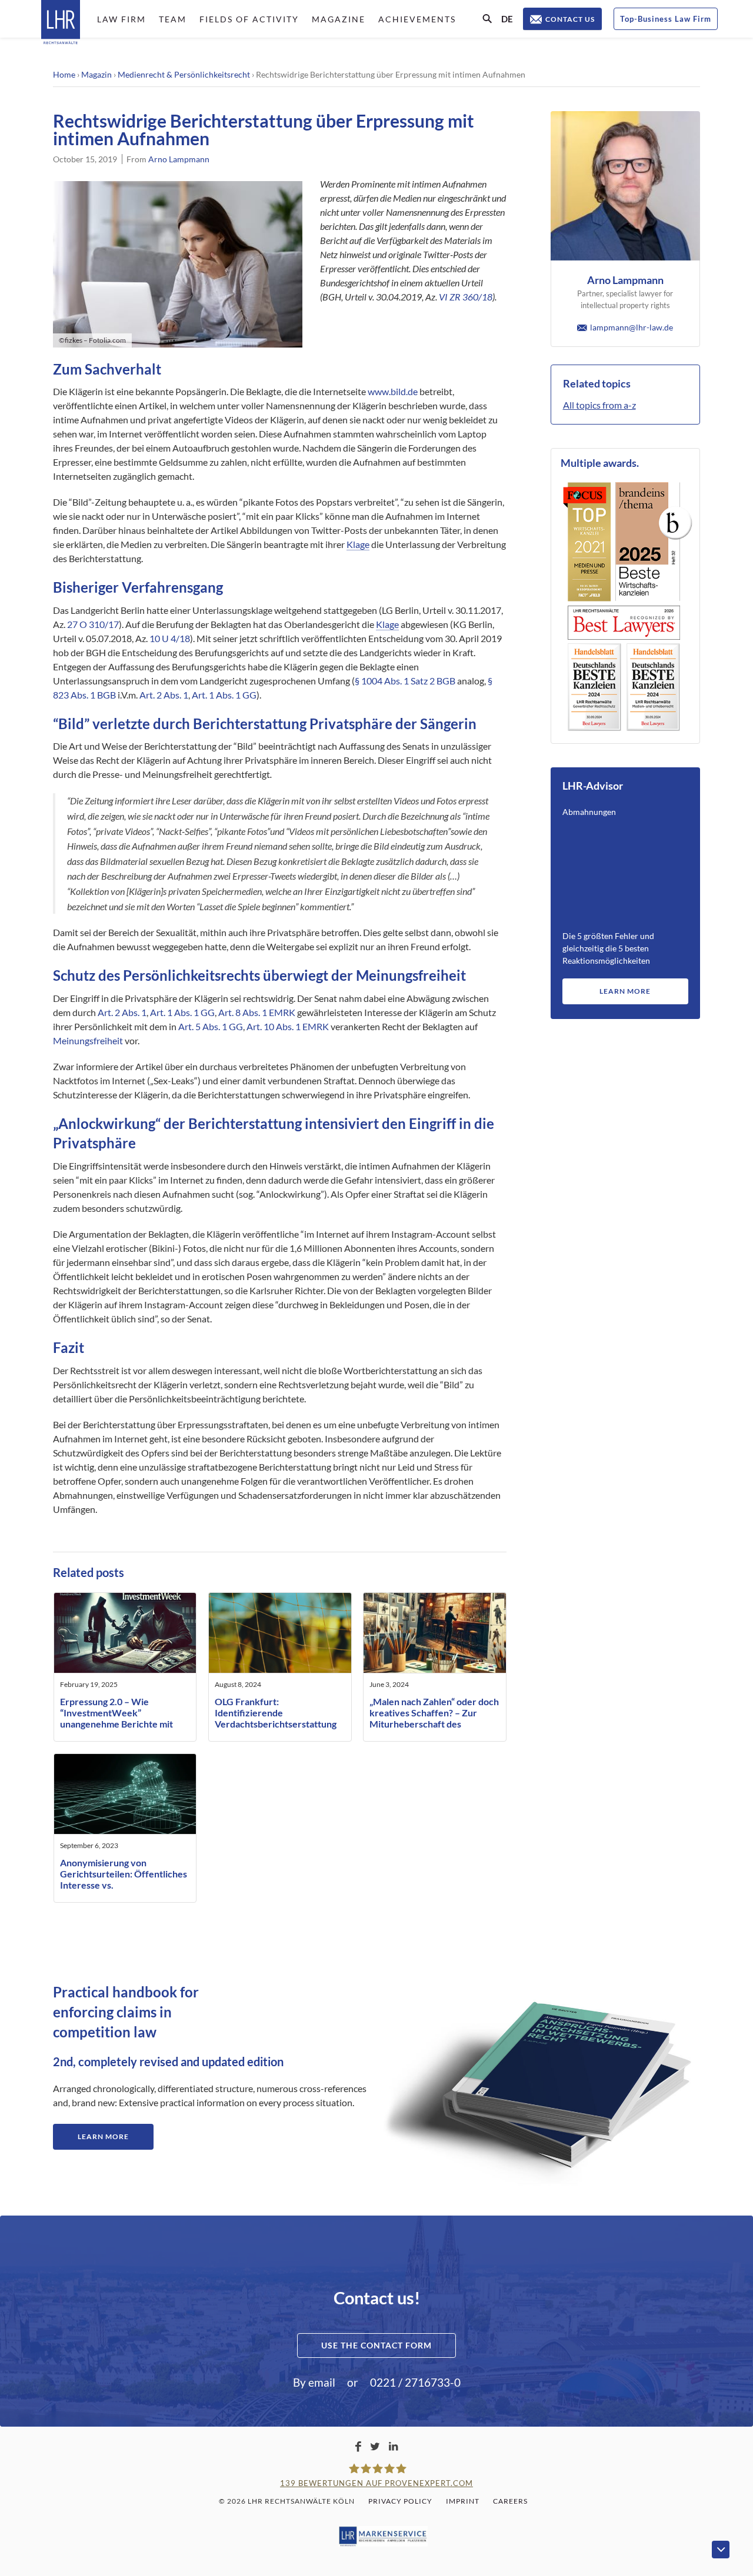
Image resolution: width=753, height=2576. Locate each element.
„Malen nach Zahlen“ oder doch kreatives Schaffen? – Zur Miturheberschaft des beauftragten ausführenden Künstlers (434, 1724)
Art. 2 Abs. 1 (164, 695)
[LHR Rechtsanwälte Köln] (61, 23)
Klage (358, 544)
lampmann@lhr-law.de (632, 327)
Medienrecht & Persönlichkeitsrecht (184, 74)
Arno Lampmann (179, 159)
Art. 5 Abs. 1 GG (211, 1026)
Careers (510, 2501)
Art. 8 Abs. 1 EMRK (257, 1012)
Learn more (103, 2136)
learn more (625, 991)
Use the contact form (376, 2345)
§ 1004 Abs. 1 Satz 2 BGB (405, 681)
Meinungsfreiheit (88, 1040)
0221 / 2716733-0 (415, 2382)
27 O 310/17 (93, 624)
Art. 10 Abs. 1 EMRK (288, 1026)
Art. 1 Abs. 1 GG (224, 695)
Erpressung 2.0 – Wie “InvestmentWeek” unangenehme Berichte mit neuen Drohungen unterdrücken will (116, 1724)
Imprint (463, 2501)
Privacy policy (400, 2501)
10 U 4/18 (170, 638)
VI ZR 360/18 (466, 297)
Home (64, 74)
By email (314, 2382)
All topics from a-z (599, 405)
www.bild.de (393, 391)
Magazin (96, 74)
